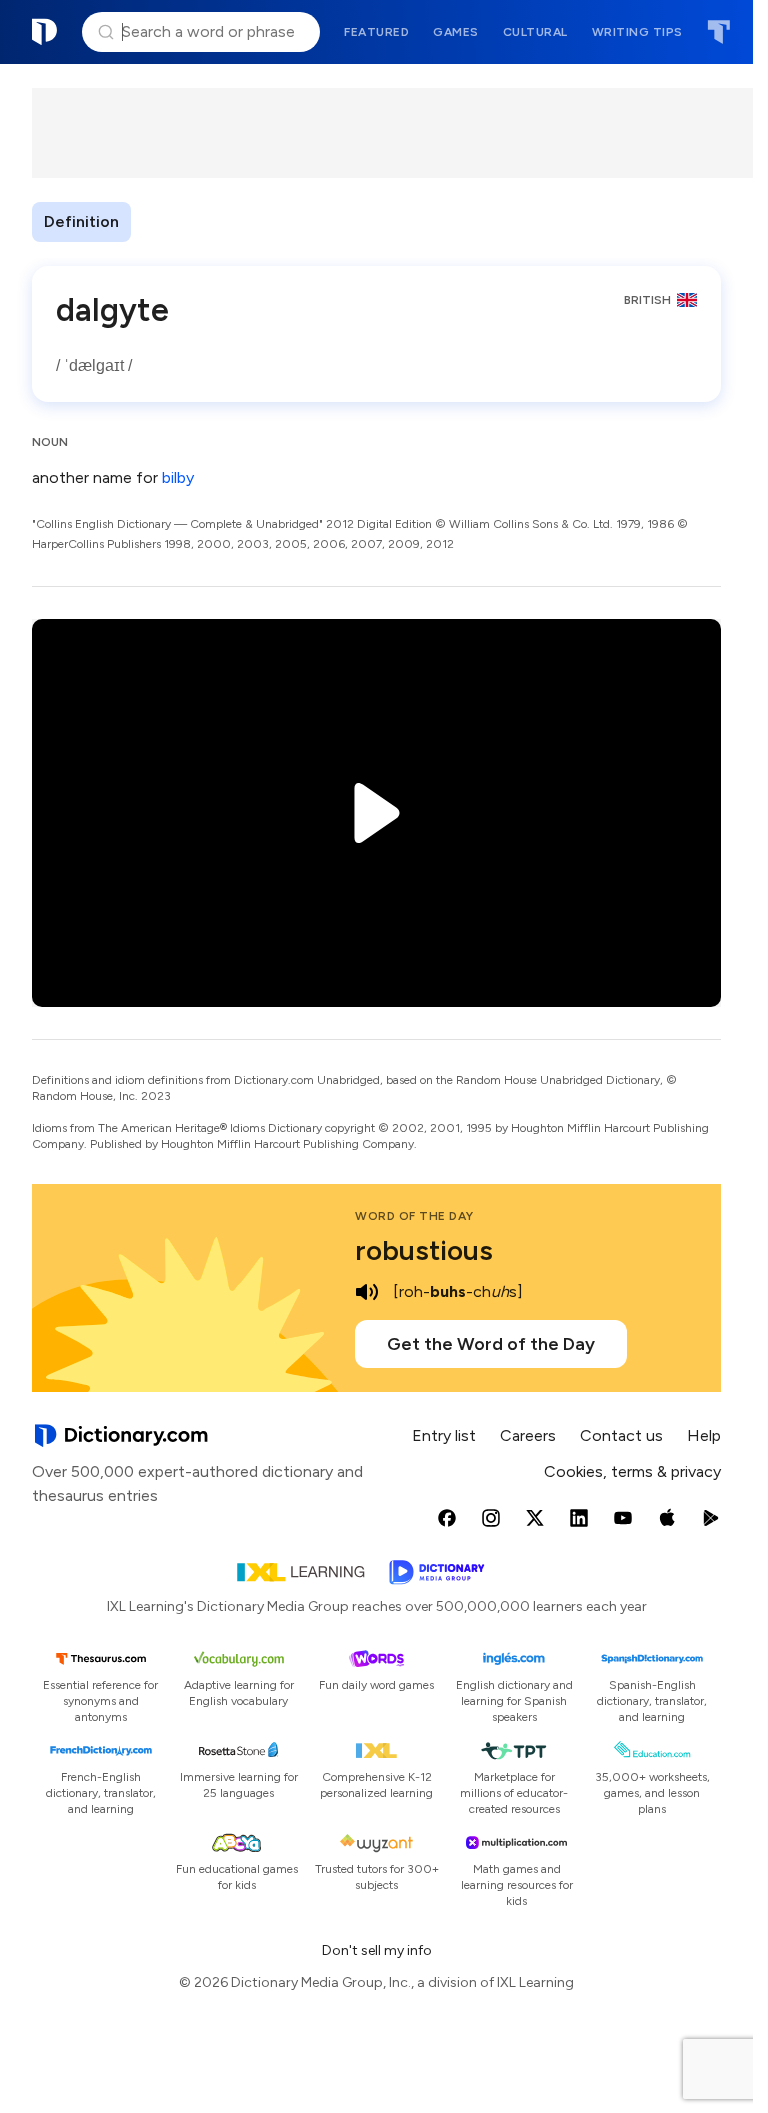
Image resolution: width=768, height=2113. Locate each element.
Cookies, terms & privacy (632, 1471)
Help (704, 1435)
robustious (424, 1250)
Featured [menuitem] (376, 32)
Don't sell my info (377, 1950)
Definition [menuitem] (81, 221)
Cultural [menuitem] (535, 32)
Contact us (621, 1435)
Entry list (444, 1435)
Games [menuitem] (456, 32)
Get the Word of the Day (491, 1344)
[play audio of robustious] (367, 1292)
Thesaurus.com (718, 32)
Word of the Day (414, 1216)
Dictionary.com (45, 32)
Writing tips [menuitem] (637, 32)
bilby (178, 477)
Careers (528, 1435)
